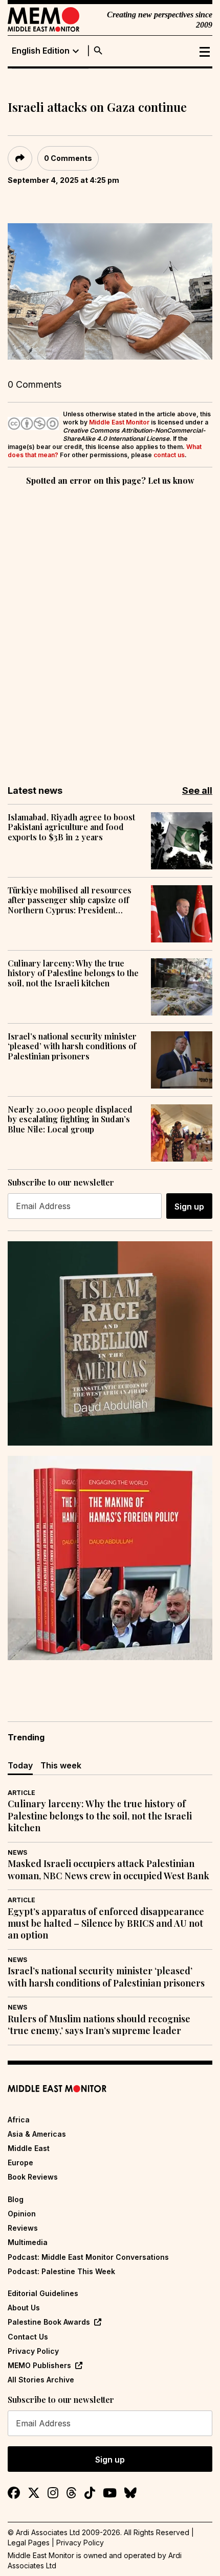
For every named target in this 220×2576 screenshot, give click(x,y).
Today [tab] (20, 1765)
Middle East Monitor (119, 422)
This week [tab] (61, 1765)
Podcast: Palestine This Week (61, 2271)
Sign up (189, 1207)
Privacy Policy (33, 2351)
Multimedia (28, 2242)
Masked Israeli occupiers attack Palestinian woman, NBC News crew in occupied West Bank (108, 1870)
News (17, 1852)
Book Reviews (33, 2177)
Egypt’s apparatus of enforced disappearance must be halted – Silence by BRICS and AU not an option (106, 1924)
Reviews (23, 2228)
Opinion (22, 2214)
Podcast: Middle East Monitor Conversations (88, 2257)
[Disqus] (110, 628)
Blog (16, 2199)
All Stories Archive (41, 2380)
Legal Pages (29, 2543)
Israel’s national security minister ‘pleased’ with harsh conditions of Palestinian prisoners (72, 1046)
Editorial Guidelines (43, 2293)
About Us (24, 2308)
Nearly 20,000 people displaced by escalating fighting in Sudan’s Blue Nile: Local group (70, 1119)
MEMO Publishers (39, 2365)
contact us (169, 455)
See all (197, 790)
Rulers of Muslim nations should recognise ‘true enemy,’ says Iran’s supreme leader (99, 2025)
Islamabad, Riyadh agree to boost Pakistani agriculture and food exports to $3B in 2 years (71, 827)
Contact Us (28, 2337)
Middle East (29, 2148)
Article (21, 1793)
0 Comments (68, 158)
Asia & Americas (37, 2134)
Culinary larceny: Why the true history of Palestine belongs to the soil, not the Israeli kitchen (73, 973)
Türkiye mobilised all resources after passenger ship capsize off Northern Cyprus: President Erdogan (70, 900)
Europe (20, 2163)
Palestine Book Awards (49, 2322)
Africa (19, 2120)
